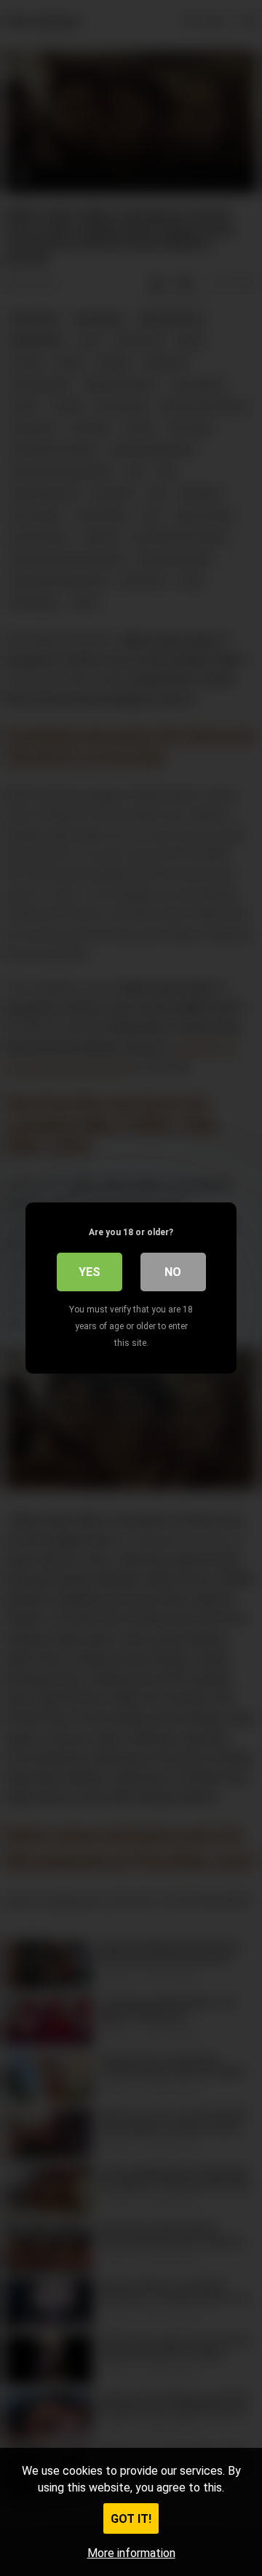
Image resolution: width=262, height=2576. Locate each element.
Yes (90, 1272)
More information (131, 2553)
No (173, 1272)
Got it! (131, 2519)
